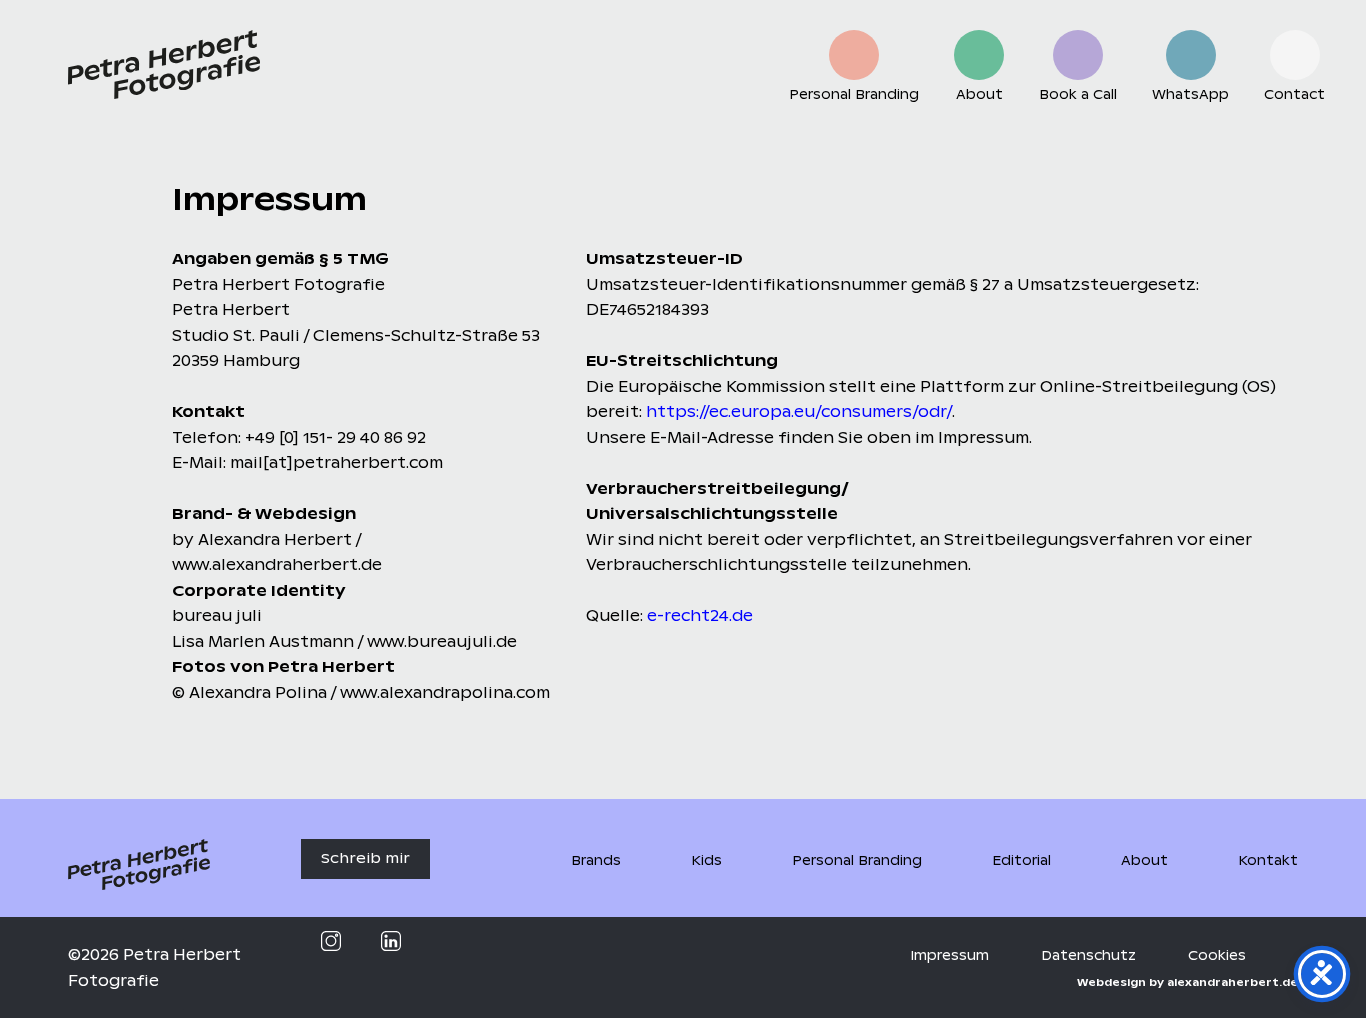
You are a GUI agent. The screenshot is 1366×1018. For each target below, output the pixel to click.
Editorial (1021, 860)
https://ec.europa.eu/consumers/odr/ (799, 411)
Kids (706, 860)
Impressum (949, 955)
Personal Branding (857, 860)
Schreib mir (365, 858)
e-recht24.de (700, 615)
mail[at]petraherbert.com (336, 462)
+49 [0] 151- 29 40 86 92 (335, 437)
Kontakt (1268, 860)
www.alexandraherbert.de (277, 564)
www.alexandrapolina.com (445, 692)
